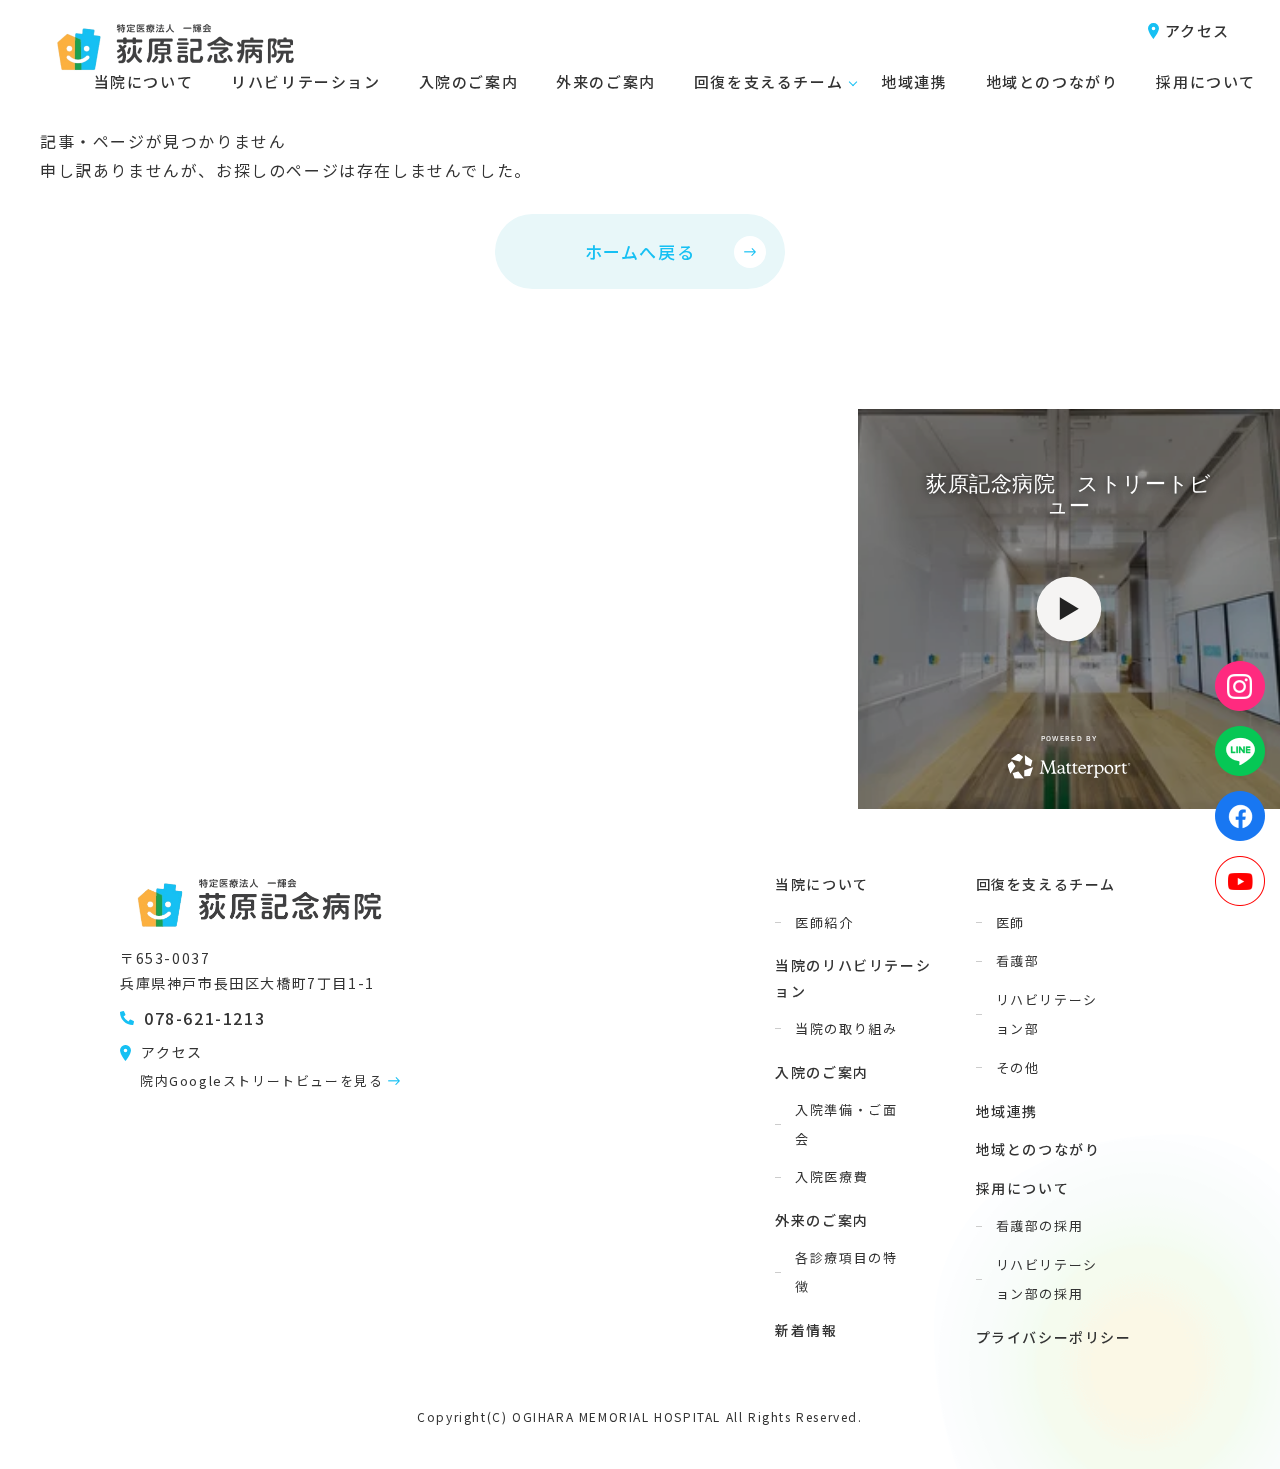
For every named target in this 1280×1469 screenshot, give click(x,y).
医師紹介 (824, 922)
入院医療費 (831, 1176)
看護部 (1018, 960)
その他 (1018, 1067)
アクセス (1197, 30)
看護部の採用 (1040, 1225)
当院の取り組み (846, 1028)
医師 (1010, 922)
